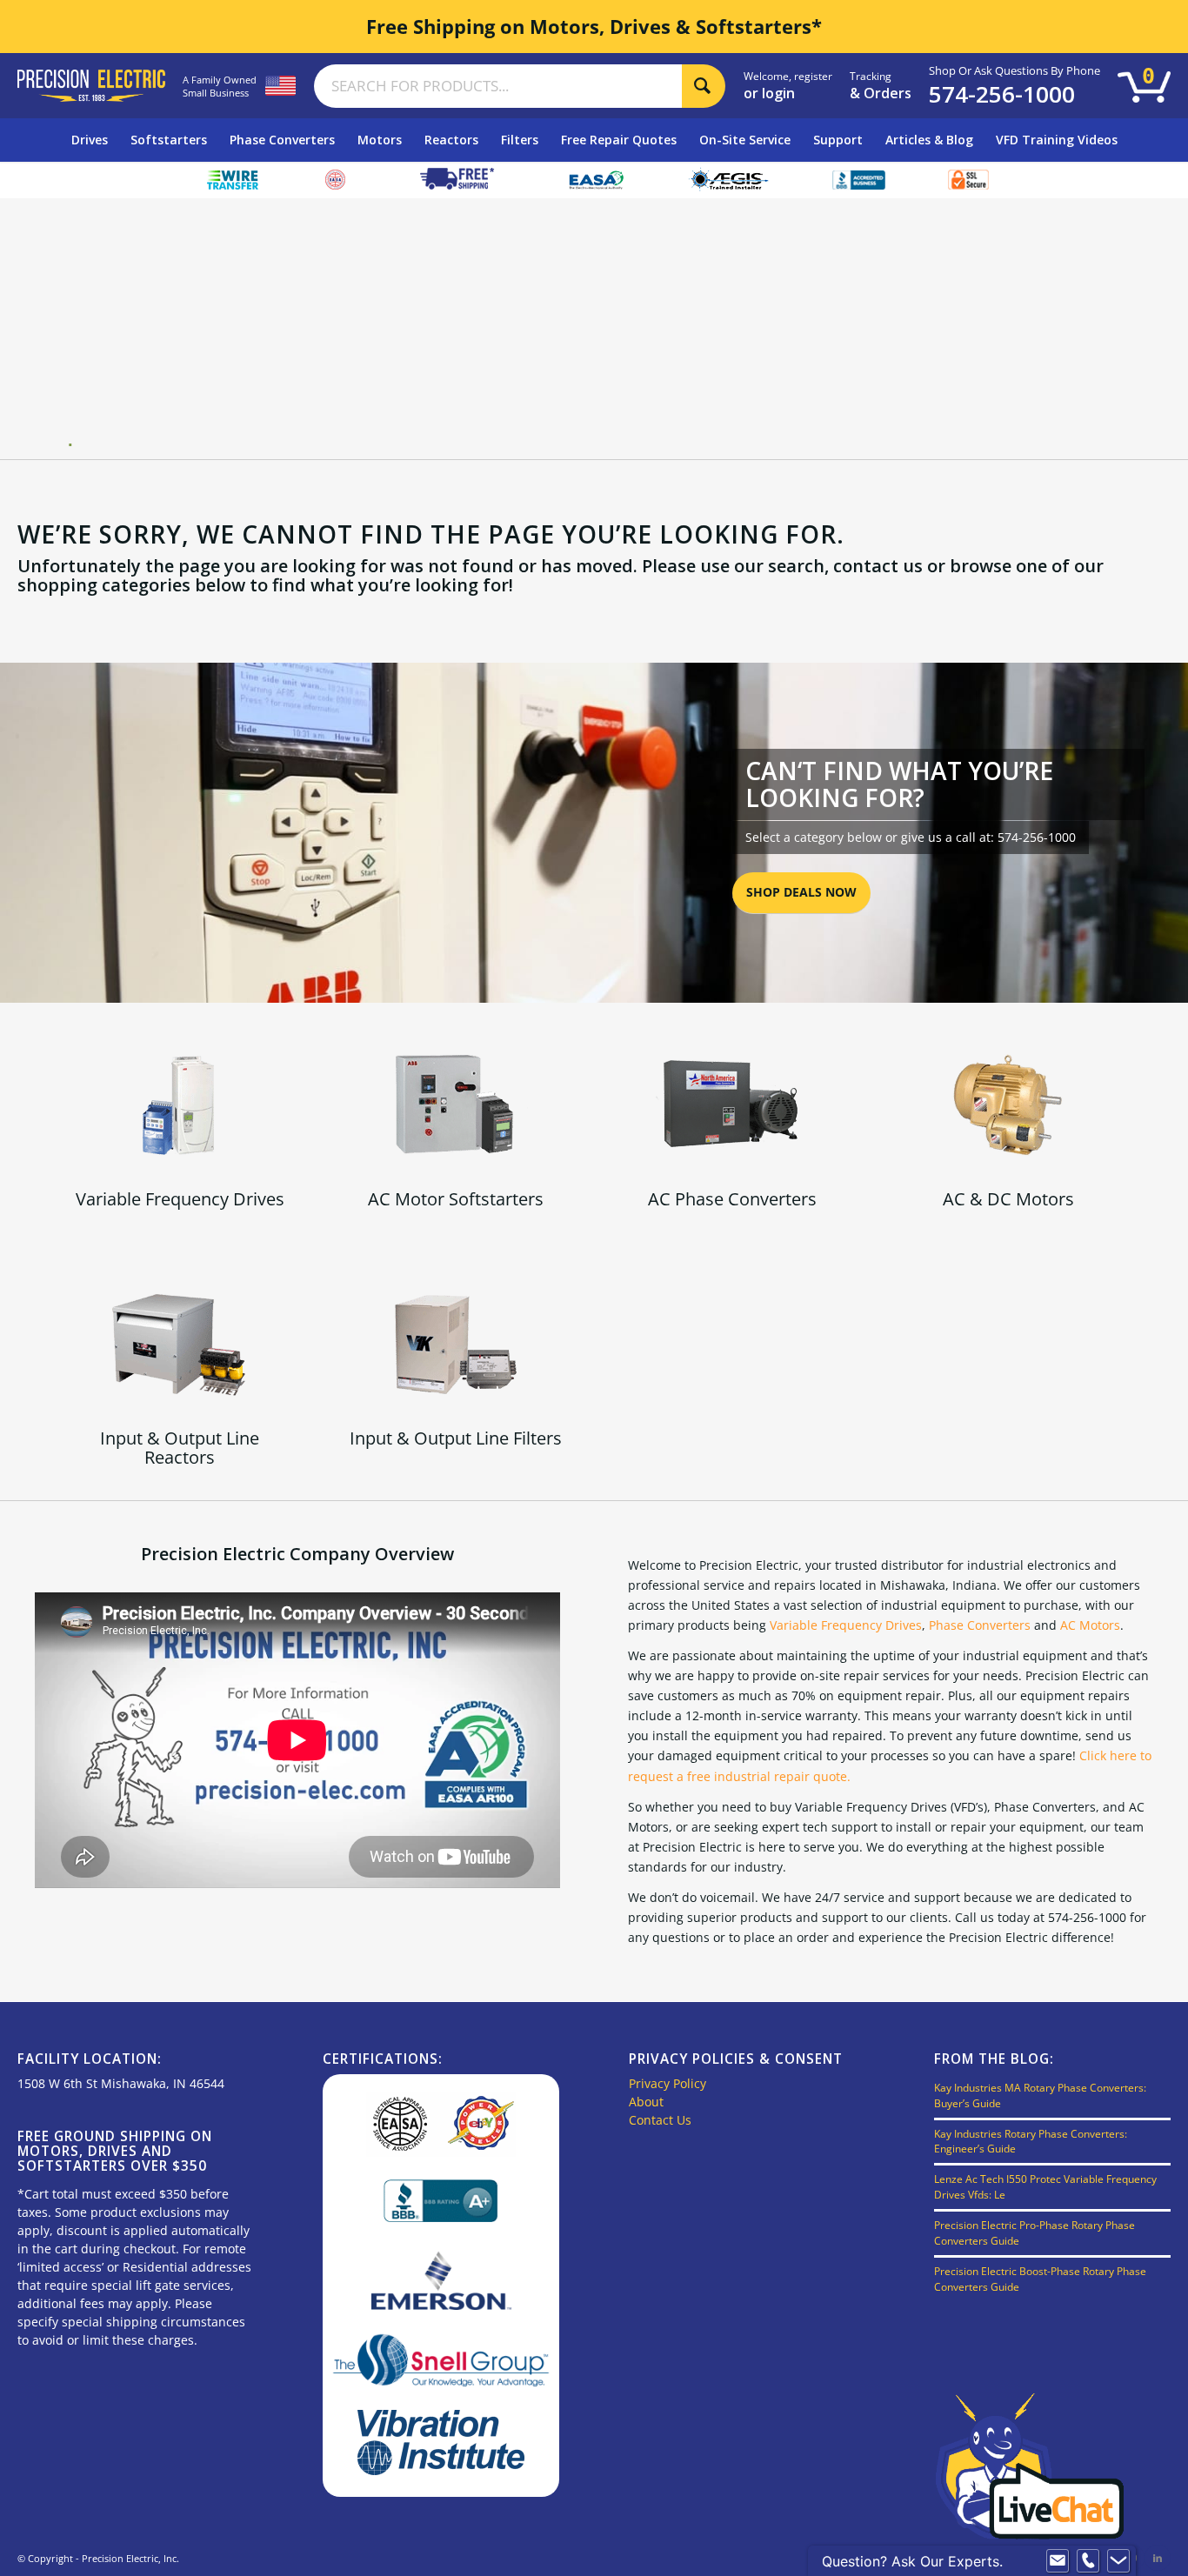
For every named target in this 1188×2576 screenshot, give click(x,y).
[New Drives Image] (180, 1105)
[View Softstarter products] (456, 1105)
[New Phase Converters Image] (732, 1105)
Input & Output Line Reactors (180, 1448)
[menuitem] (90, 140)
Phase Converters (980, 1625)
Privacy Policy (667, 2083)
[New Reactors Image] (180, 1344)
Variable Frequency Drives (180, 1199)
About (646, 2102)
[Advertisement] (601, 329)
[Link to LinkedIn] (1158, 2558)
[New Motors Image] (1008, 1105)
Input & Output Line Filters (456, 1438)
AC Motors (1090, 1625)
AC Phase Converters (732, 1199)
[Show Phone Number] (1088, 2561)
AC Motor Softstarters (456, 1199)
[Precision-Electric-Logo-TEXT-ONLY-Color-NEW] (91, 85)
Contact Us (660, 2120)
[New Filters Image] (456, 1344)
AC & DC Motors (1008, 1199)
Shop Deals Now (801, 892)
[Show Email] (1058, 2561)
